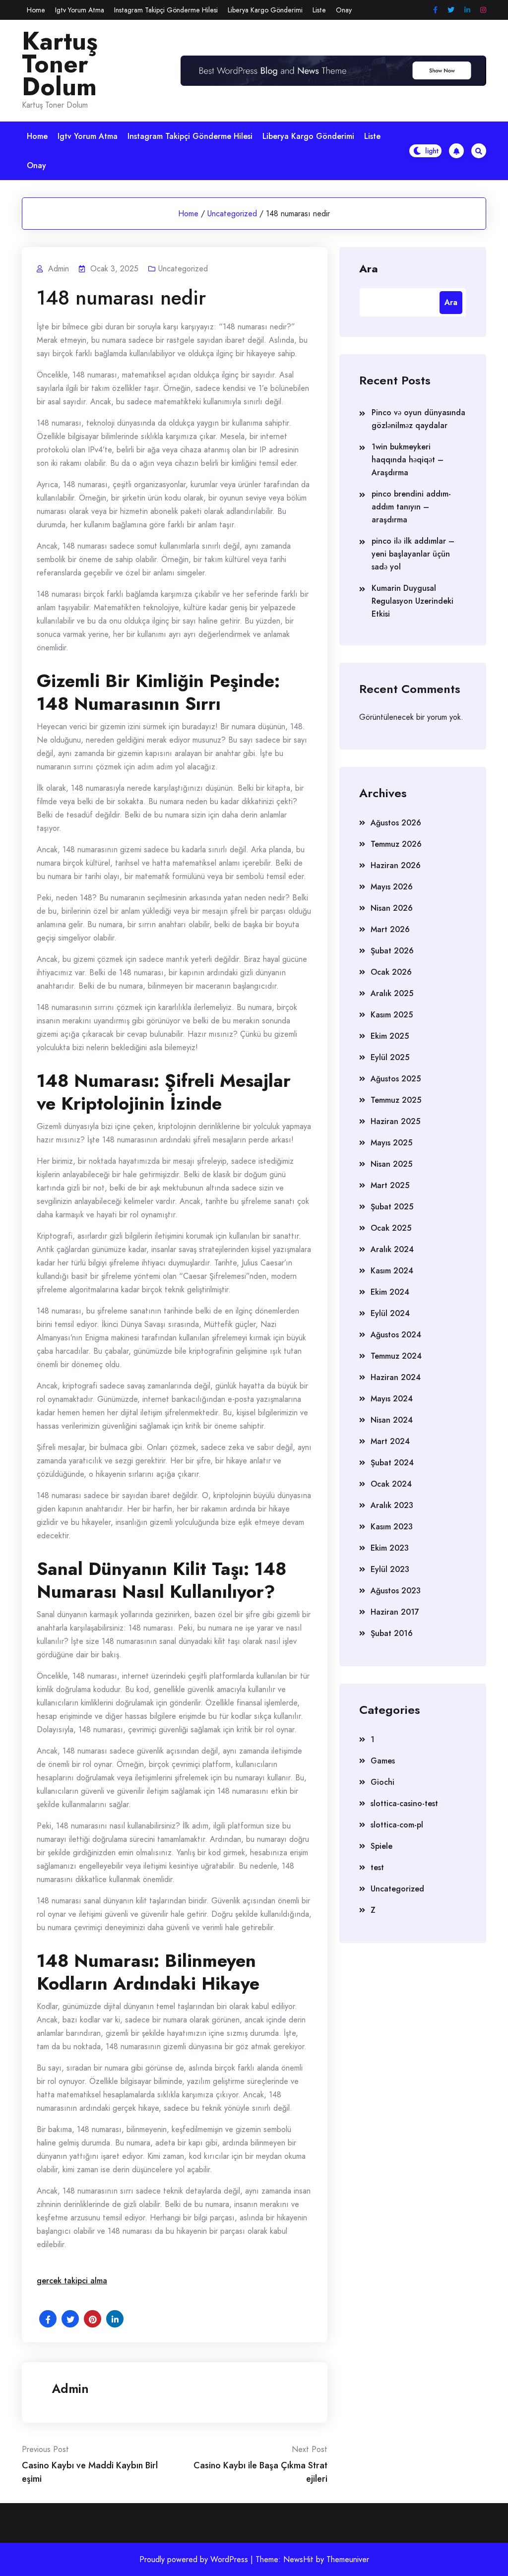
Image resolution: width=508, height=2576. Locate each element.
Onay (344, 10)
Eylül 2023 (390, 1569)
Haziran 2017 (395, 1612)
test (377, 1867)
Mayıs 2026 (392, 887)
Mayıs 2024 (392, 1399)
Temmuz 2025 (396, 1100)
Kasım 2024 (392, 1271)
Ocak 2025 (391, 1228)
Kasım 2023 (392, 1527)
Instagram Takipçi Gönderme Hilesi (166, 10)
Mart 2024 (390, 1441)
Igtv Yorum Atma (80, 10)
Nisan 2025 (391, 1164)
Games (383, 1761)
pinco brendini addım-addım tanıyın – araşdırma (411, 507)
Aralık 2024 (392, 1249)
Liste (319, 10)
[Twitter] (451, 10)
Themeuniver (348, 2559)
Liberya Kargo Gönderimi (265, 10)
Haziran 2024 (396, 1377)
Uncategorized (232, 214)
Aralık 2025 (392, 993)
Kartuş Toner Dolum (60, 64)
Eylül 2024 (390, 1313)
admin (70, 2388)
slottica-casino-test (404, 1803)
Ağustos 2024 (396, 1335)
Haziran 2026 (396, 865)
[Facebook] (435, 10)
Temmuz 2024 (396, 1356)
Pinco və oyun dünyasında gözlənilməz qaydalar (418, 419)
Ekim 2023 (390, 1548)
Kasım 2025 (392, 1015)
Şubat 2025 (392, 1207)
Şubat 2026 (392, 951)
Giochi (382, 1782)
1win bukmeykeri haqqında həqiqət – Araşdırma (408, 460)
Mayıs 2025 (391, 1143)
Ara (369, 268)
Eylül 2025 (390, 1057)
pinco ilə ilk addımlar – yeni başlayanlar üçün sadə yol (413, 554)
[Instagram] (483, 10)
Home (36, 10)
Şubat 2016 (392, 1633)
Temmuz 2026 (396, 844)
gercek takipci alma (72, 2281)
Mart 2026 (390, 929)
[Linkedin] (467, 10)
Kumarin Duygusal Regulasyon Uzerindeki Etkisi (413, 601)
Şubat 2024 (392, 1463)
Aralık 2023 (392, 1505)
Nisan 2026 (392, 908)
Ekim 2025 (390, 1036)
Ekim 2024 (390, 1292)
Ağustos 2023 (396, 1591)
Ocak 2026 (391, 972)
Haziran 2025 (395, 1121)
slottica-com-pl (397, 1825)
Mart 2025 (390, 1185)
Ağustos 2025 (396, 1079)
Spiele (381, 1846)
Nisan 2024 (392, 1420)
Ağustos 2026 (396, 823)
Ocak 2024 (391, 1484)
